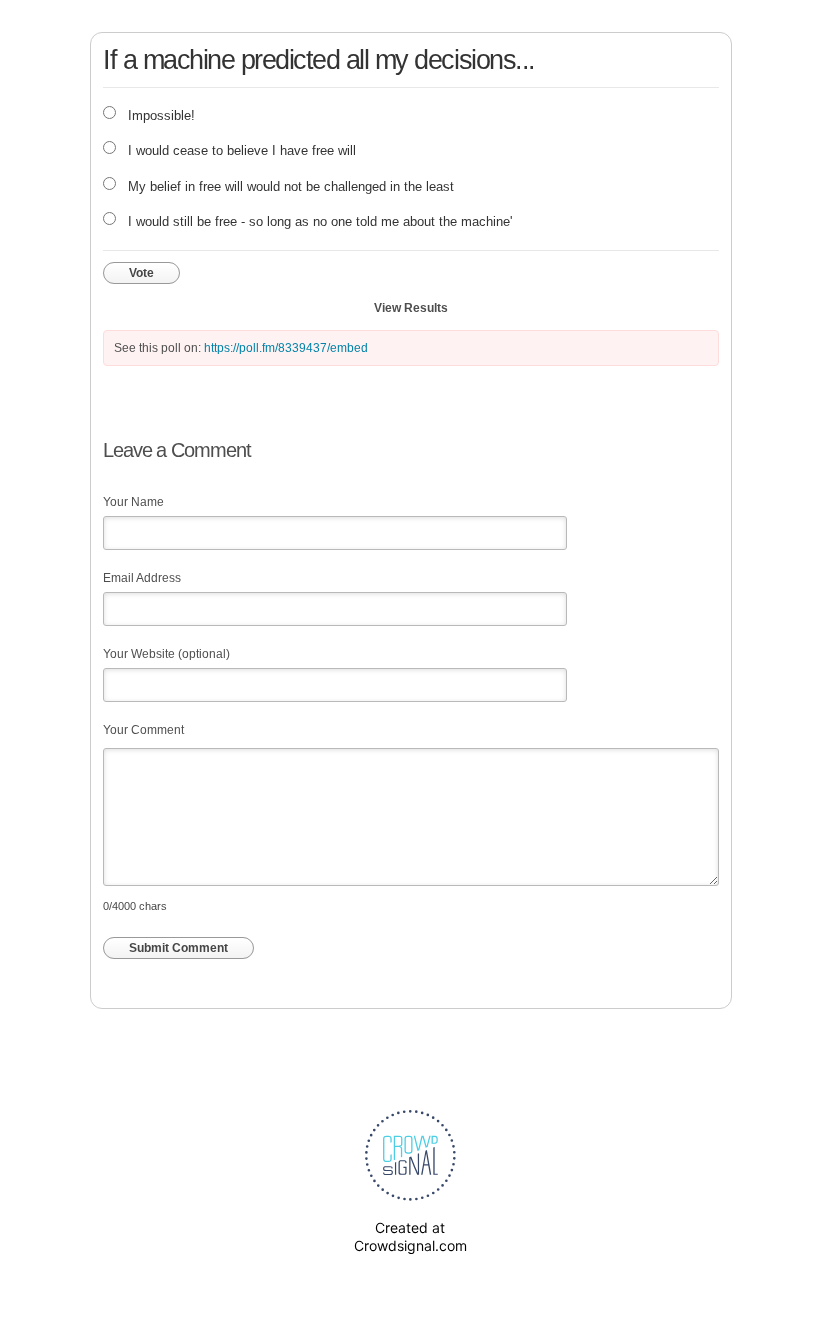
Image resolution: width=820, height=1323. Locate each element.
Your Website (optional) (166, 654)
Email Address (142, 578)
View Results (411, 308)
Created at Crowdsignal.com (410, 1236)
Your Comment (143, 730)
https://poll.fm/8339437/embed (286, 348)
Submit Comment (178, 948)
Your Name (133, 502)
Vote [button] (141, 273)
